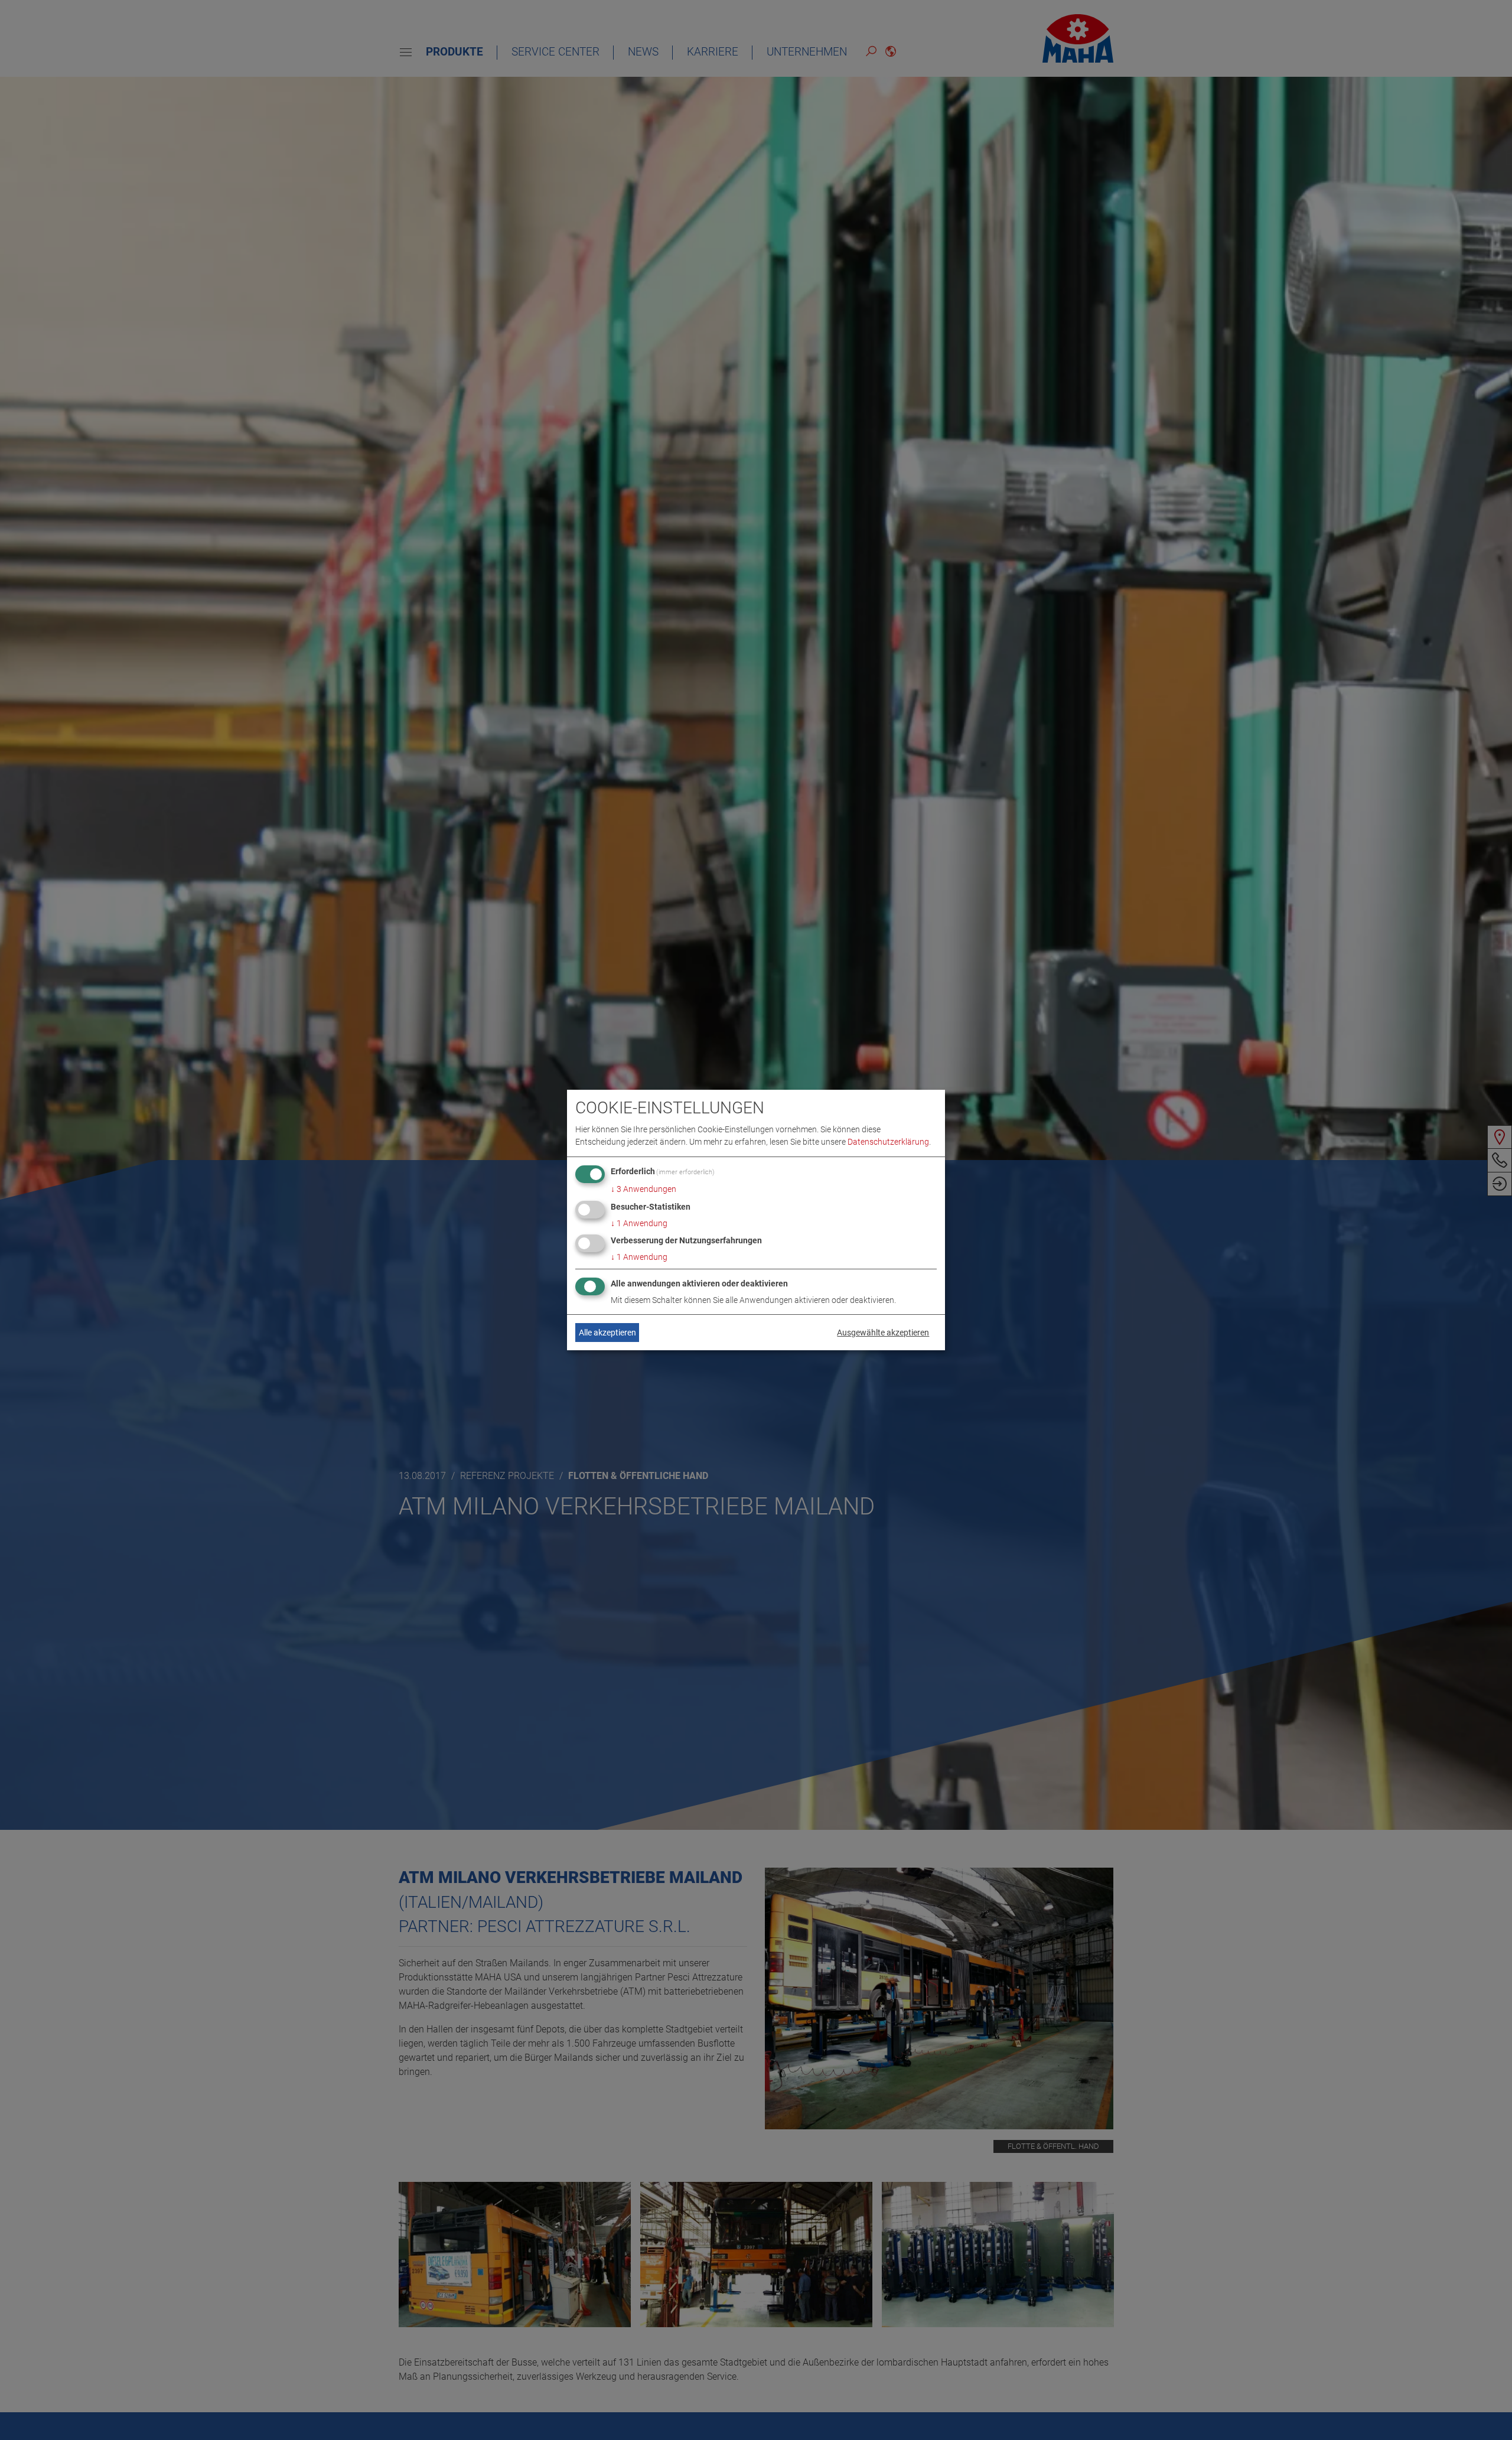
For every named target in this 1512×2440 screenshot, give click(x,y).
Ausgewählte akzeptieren (883, 1333)
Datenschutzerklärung (888, 1142)
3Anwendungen (643, 1189)
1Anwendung (639, 1223)
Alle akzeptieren (607, 1333)
